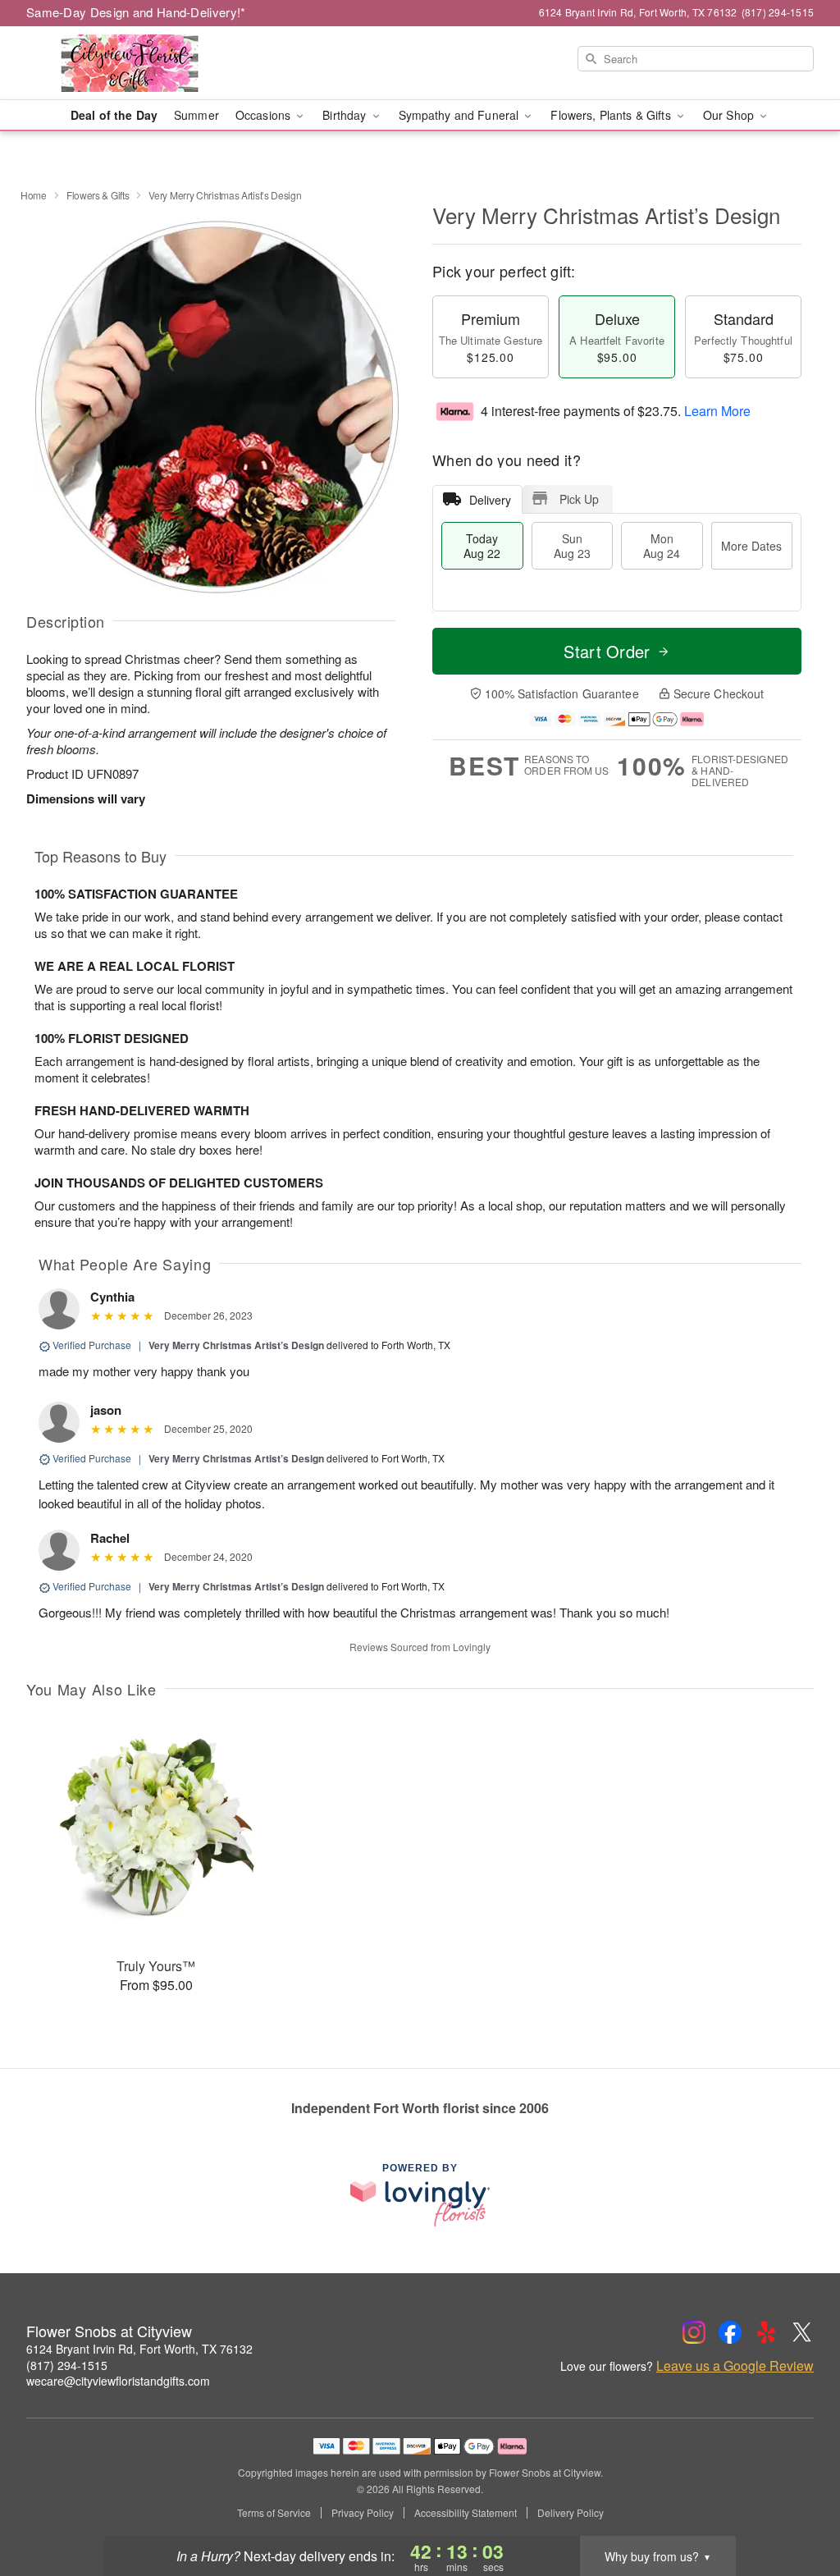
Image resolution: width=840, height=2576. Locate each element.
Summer (196, 115)
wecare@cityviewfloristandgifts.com (118, 2381)
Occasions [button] (265, 115)
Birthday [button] (346, 115)
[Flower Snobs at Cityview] (144, 63)
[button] (797, 2506)
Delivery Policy (571, 2513)
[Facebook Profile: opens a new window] (730, 2332)
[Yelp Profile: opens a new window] (766, 2332)
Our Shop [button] (730, 115)
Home (34, 195)
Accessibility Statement (466, 2513)
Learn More (717, 411)
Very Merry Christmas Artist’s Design (236, 1345)
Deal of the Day (114, 115)
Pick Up (579, 499)
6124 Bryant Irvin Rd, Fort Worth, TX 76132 (139, 2349)
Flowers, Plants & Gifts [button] (612, 115)
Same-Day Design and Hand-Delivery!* (136, 12)
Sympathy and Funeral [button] (461, 115)
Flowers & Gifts (98, 195)
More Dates (751, 546)
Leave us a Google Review (735, 2366)
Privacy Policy (363, 2513)
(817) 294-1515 (67, 2365)
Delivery (490, 500)
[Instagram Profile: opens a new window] (694, 2332)
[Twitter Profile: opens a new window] (802, 2332)
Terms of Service (274, 2513)
